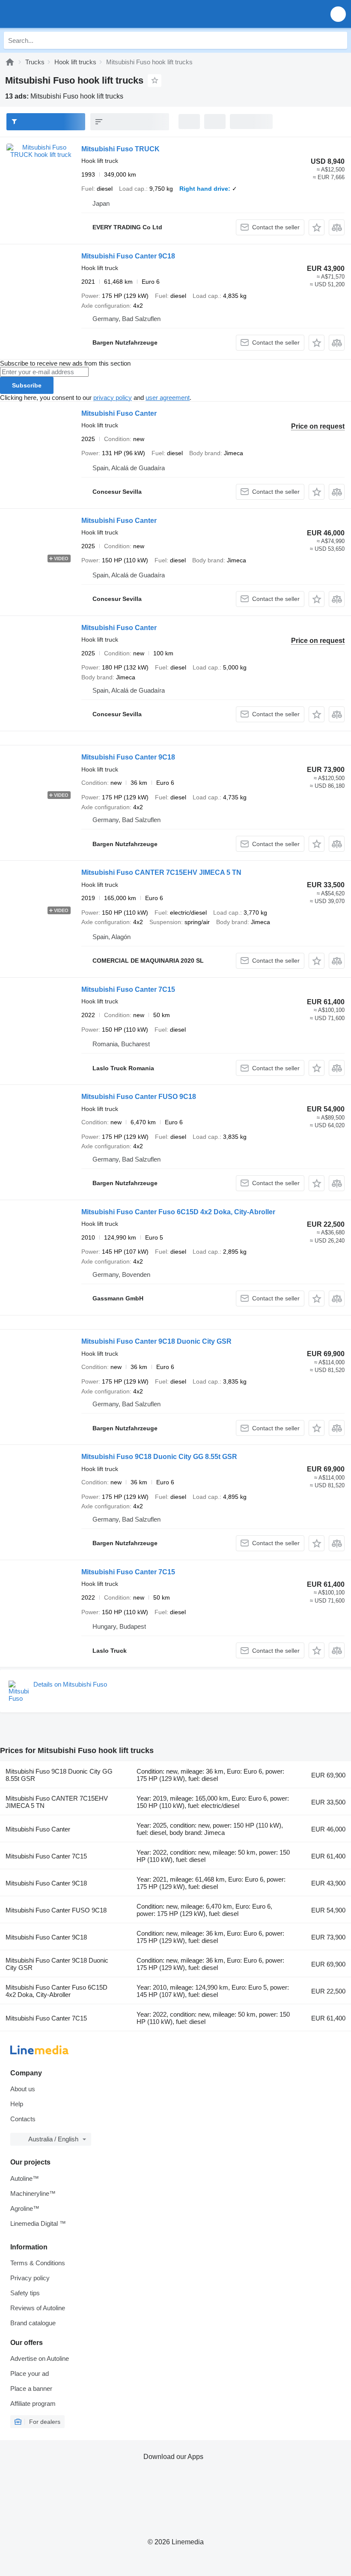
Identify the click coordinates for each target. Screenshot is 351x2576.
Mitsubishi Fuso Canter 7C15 (128, 989)
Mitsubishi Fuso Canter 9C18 (128, 256)
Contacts (23, 2119)
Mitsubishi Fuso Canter (119, 413)
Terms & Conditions (38, 2263)
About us (23, 2089)
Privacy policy (30, 2278)
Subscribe (27, 385)
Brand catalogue (33, 2323)
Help (17, 2104)
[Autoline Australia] (55, 14)
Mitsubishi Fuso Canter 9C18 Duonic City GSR (156, 1341)
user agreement (168, 398)
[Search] (339, 40)
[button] (338, 14)
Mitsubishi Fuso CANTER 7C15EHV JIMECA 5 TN (161, 872)
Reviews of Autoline (38, 2308)
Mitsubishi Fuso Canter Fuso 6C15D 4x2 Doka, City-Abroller (178, 1212)
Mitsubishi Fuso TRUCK (120, 149)
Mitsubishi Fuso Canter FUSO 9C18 (139, 1097)
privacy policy (113, 398)
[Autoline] (10, 62)
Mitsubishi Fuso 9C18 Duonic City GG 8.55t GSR (159, 1457)
